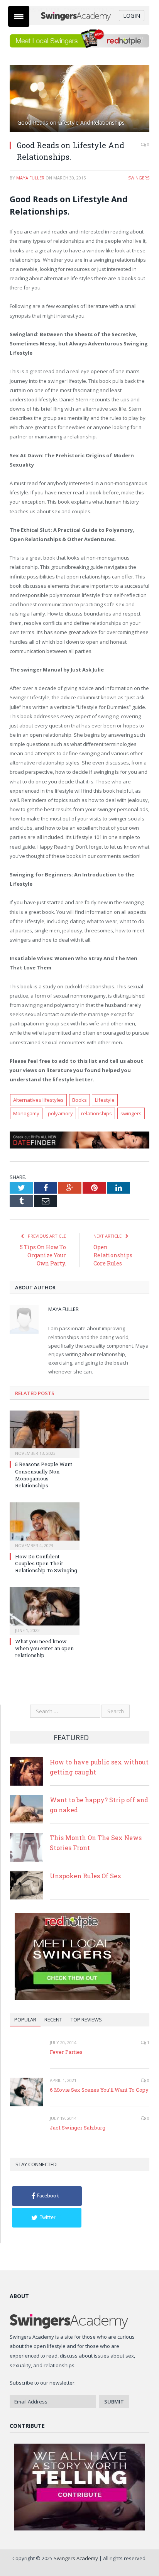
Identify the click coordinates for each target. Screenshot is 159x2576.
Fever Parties (66, 2052)
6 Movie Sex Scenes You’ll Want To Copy (99, 2090)
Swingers (139, 178)
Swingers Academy (76, 2558)
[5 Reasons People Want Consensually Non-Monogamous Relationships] (45, 1433)
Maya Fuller (30, 178)
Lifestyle (105, 1100)
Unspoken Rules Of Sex (86, 1876)
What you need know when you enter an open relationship (44, 1648)
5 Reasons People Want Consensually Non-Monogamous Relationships (44, 1475)
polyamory (60, 1113)
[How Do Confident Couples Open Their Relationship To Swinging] (45, 1525)
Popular (25, 2020)
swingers (131, 1113)
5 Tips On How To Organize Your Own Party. (43, 1255)
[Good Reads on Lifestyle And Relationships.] (79, 100)
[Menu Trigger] (19, 16)
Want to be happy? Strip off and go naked (99, 1805)
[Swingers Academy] (79, 16)
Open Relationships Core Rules (113, 1255)
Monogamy (26, 1113)
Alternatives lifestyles (38, 1100)
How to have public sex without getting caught (99, 1767)
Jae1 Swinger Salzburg (78, 2128)
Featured (71, 1737)
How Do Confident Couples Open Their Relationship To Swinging (46, 1563)
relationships (96, 1113)
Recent (53, 2020)
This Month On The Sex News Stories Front (96, 1843)
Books (79, 1100)
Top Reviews (86, 2020)
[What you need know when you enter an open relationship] (45, 1610)
